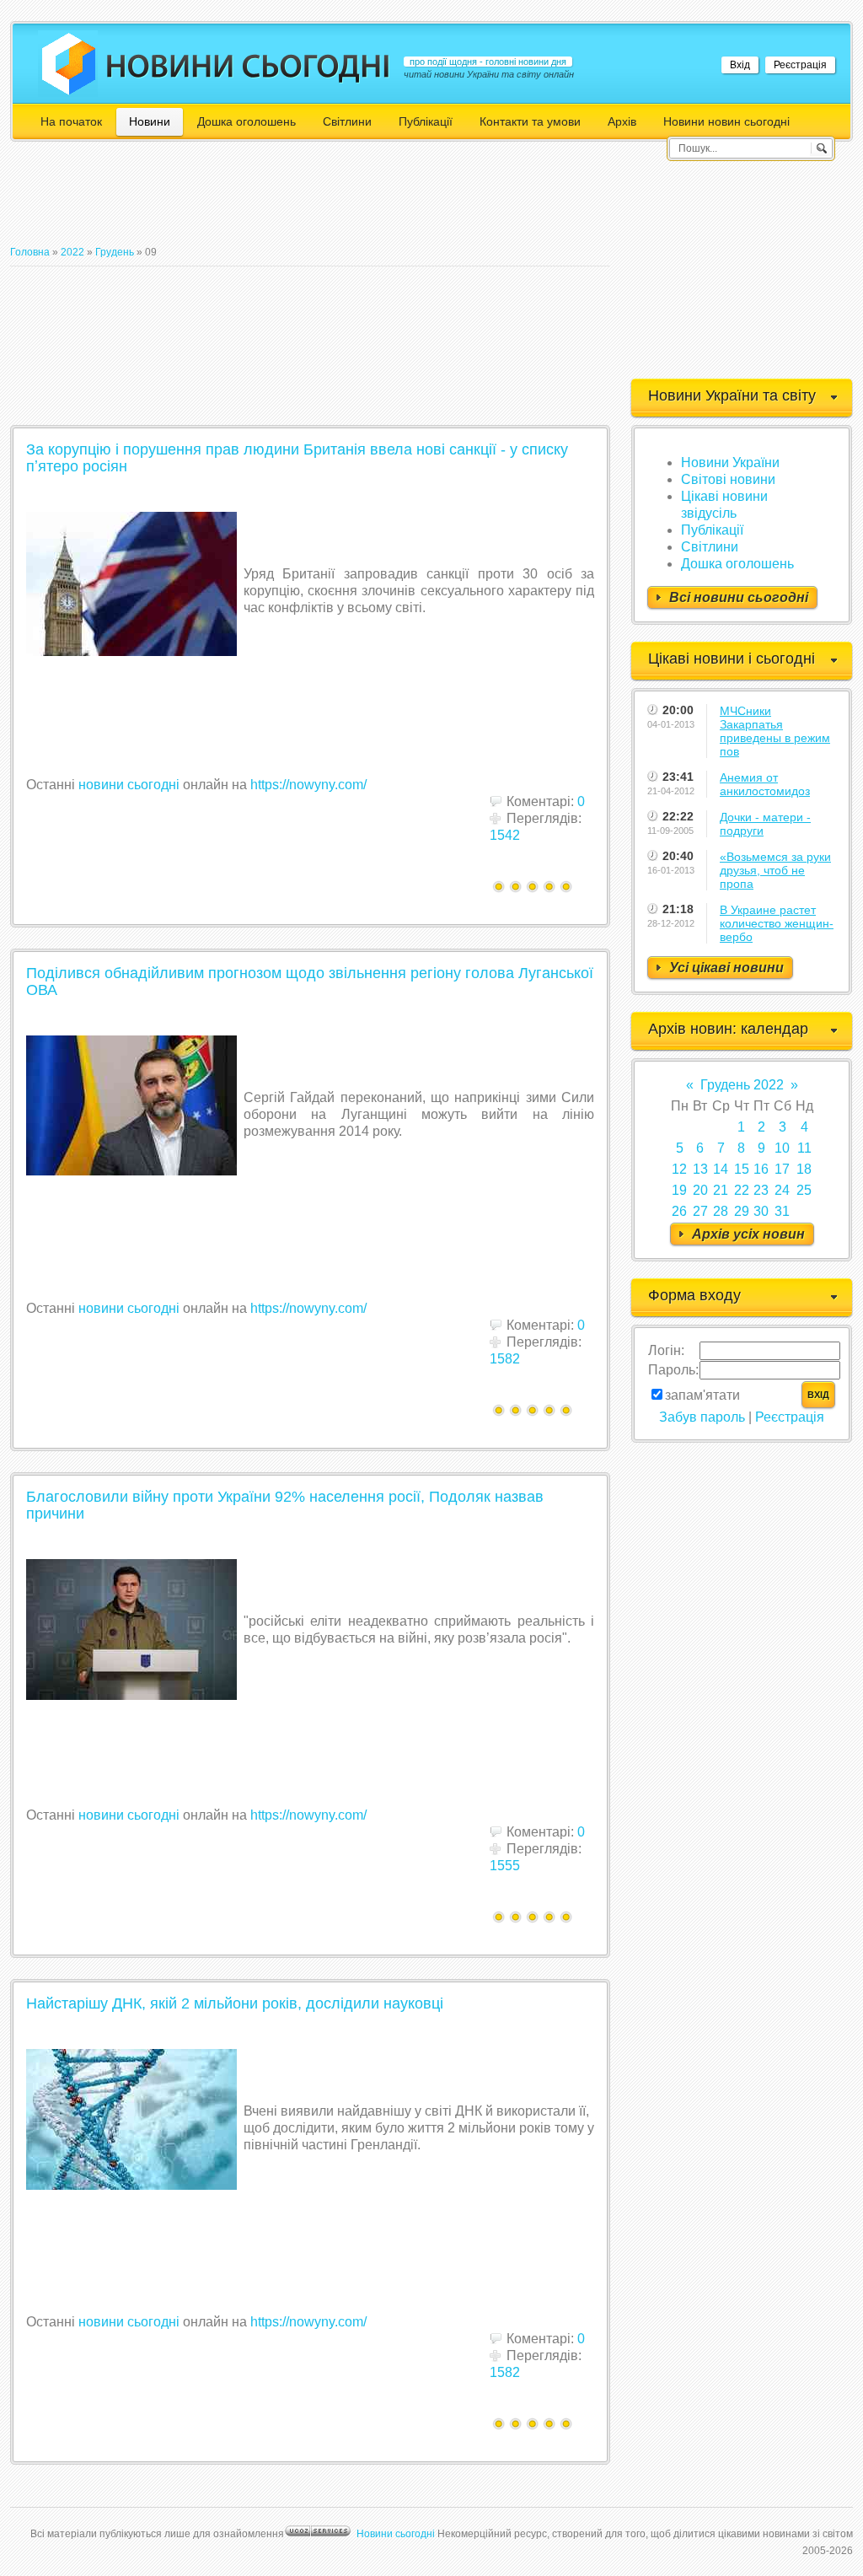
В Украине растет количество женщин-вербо (777, 923)
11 (804, 1148)
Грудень (115, 252)
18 (804, 1169)
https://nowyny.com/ (308, 785)
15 (742, 1169)
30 (761, 1211)
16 (761, 1169)
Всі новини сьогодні (739, 597)
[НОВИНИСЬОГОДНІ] (248, 66)
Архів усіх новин (748, 1234)
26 (679, 1211)
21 (721, 1190)
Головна (30, 252)
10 (782, 1148)
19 (679, 1190)
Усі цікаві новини (726, 968)
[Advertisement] (317, 201)
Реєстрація (800, 65)
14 (721, 1169)
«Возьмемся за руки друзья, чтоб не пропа (775, 870)
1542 (505, 835)
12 (679, 1169)
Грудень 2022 (742, 1085)
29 (742, 1211)
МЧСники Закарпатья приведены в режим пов (775, 731)
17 (782, 1169)
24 (782, 1190)
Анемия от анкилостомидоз (765, 784)
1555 (505, 1866)
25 (804, 1190)
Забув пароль (702, 1417)
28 (721, 1211)
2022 (72, 252)
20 (700, 1190)
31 (782, 1211)
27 (700, 1211)
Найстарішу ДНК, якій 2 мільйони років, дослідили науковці (235, 2003)
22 (742, 1190)
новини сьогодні (129, 785)
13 (700, 1169)
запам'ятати (702, 1395)
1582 (505, 1359)
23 (761, 1190)
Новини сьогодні (396, 2534)
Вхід (740, 65)
